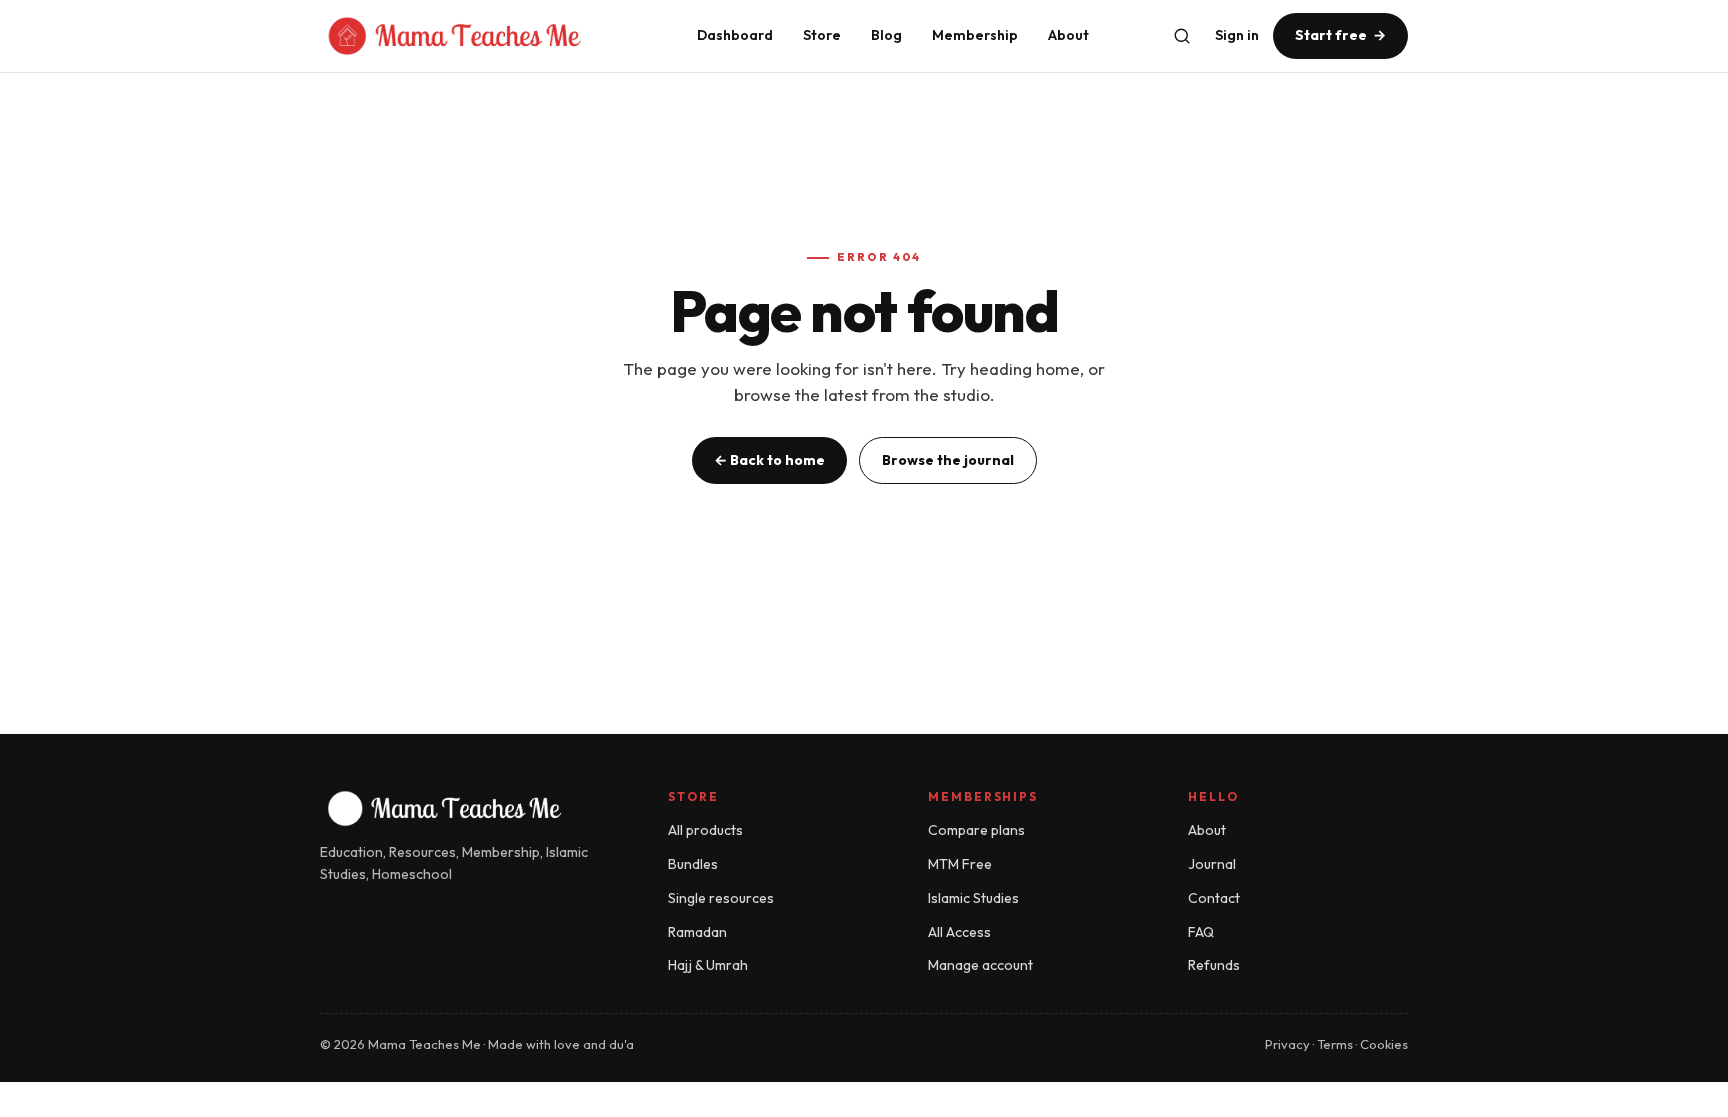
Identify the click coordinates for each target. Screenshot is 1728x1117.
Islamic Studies (973, 898)
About (1068, 35)
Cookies (1384, 1044)
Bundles (693, 864)
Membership (975, 35)
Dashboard (735, 35)
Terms (1335, 1044)
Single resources (721, 898)
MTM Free (960, 864)
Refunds (1214, 965)
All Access (959, 932)
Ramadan (697, 932)
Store (822, 35)
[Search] (1182, 36)
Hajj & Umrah (708, 965)
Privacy (1287, 1044)
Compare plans (976, 830)
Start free (1340, 35)
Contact (1214, 898)
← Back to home (769, 460)
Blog (886, 35)
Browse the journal (948, 460)
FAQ (1201, 932)
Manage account (980, 965)
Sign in (1237, 35)
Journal (1212, 864)
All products (705, 830)
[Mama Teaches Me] (486, 36)
